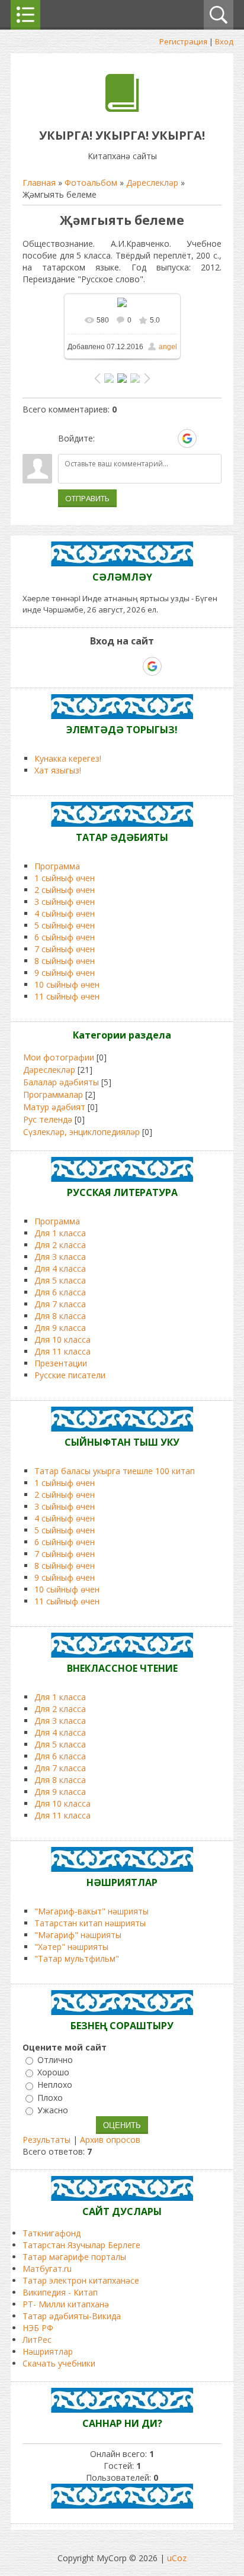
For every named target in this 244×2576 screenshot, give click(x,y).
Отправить (87, 498)
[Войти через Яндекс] (166, 439)
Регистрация (183, 41)
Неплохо (55, 2085)
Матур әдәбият (54, 1107)
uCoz (177, 2558)
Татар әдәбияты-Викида (72, 2316)
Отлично (55, 2060)
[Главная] (122, 109)
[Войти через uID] (106, 439)
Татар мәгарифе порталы (74, 2257)
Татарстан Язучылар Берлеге (81, 2245)
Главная (39, 183)
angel (168, 347)
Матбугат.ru (47, 2269)
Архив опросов (110, 2140)
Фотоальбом (91, 183)
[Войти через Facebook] (146, 439)
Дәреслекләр (152, 183)
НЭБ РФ (38, 2328)
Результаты (46, 2140)
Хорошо (53, 2072)
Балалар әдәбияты (61, 1082)
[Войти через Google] (187, 439)
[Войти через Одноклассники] (208, 439)
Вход (224, 41)
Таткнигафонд (52, 2233)
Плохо (50, 2098)
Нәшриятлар (48, 2351)
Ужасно (53, 2110)
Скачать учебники (59, 2363)
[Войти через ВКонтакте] (126, 439)
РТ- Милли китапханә (66, 2304)
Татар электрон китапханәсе (81, 2280)
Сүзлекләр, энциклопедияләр (81, 1132)
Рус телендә (48, 1119)
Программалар (53, 1094)
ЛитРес (37, 2340)
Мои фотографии (59, 1057)
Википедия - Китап (60, 2292)
